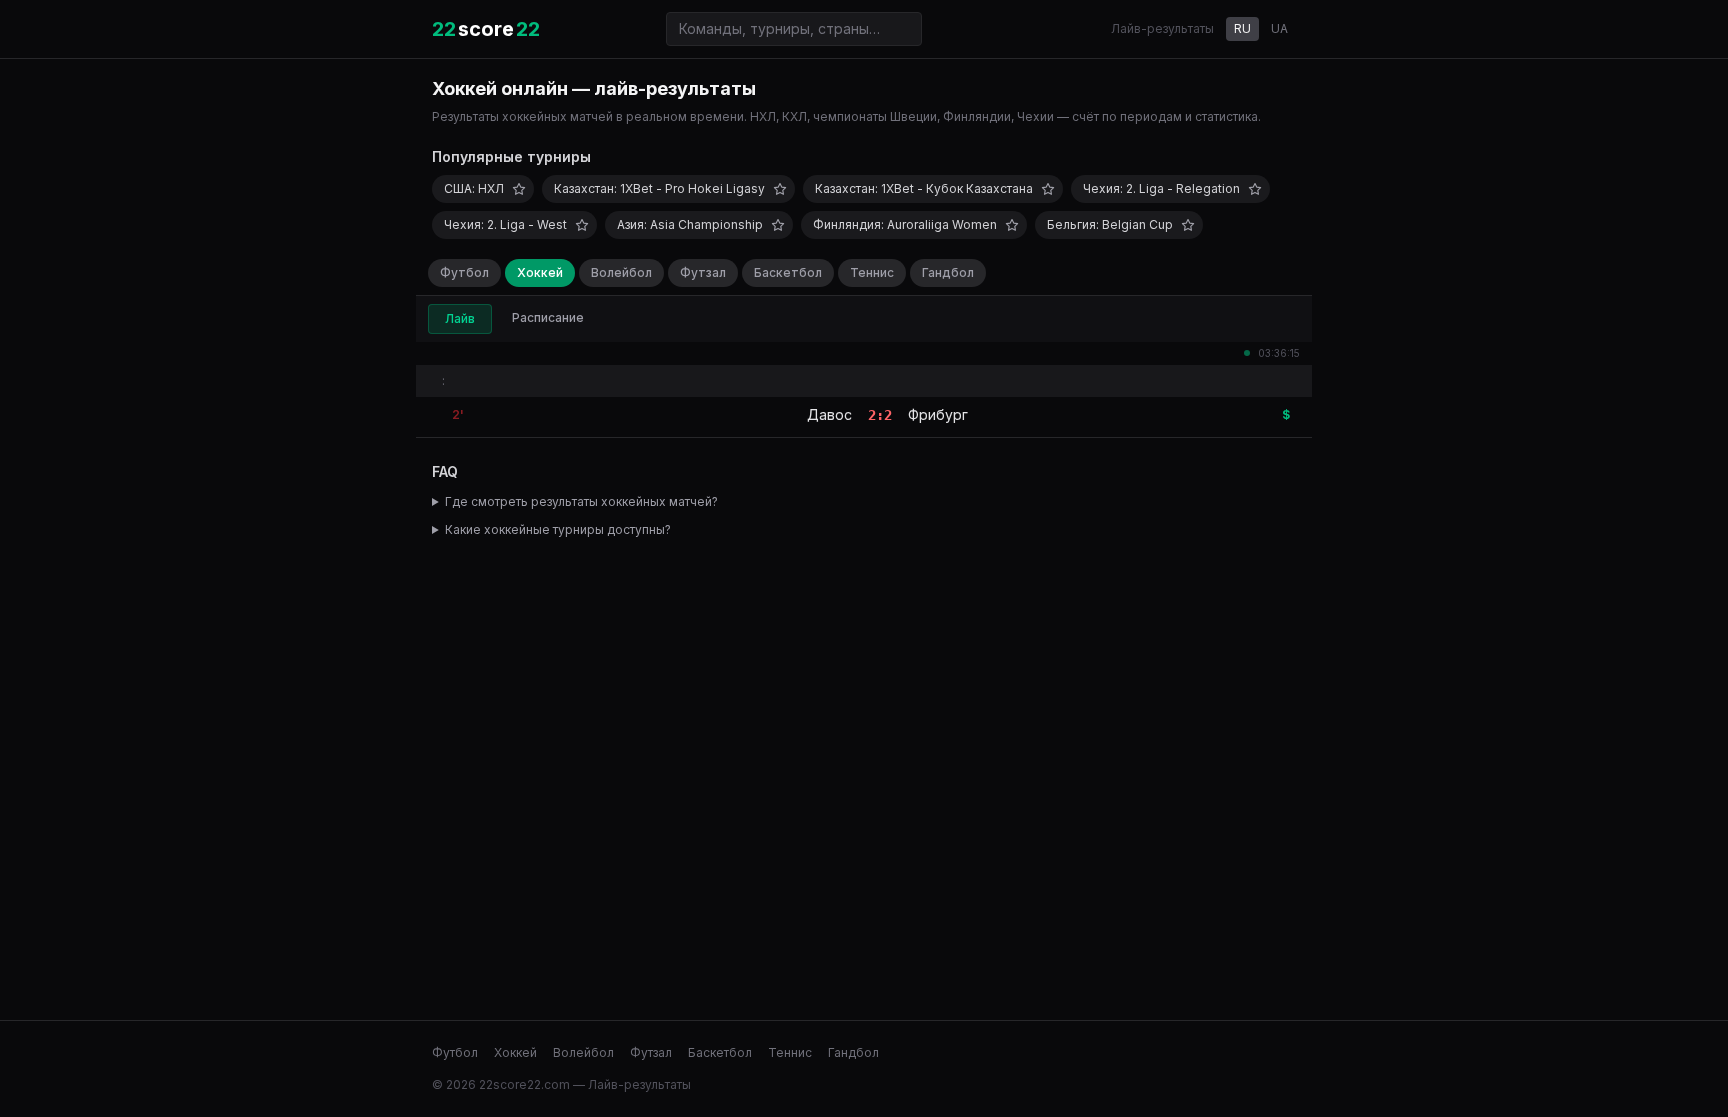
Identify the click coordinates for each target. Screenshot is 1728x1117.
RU (1242, 28)
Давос (829, 414)
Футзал (703, 272)
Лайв (460, 318)
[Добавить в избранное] (519, 189)
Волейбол (621, 272)
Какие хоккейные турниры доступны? (558, 529)
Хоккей (540, 272)
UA (1279, 28)
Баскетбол (788, 272)
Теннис (872, 272)
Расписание (548, 317)
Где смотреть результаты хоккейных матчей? (581, 501)
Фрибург (938, 414)
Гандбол (948, 272)
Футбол (464, 272)
